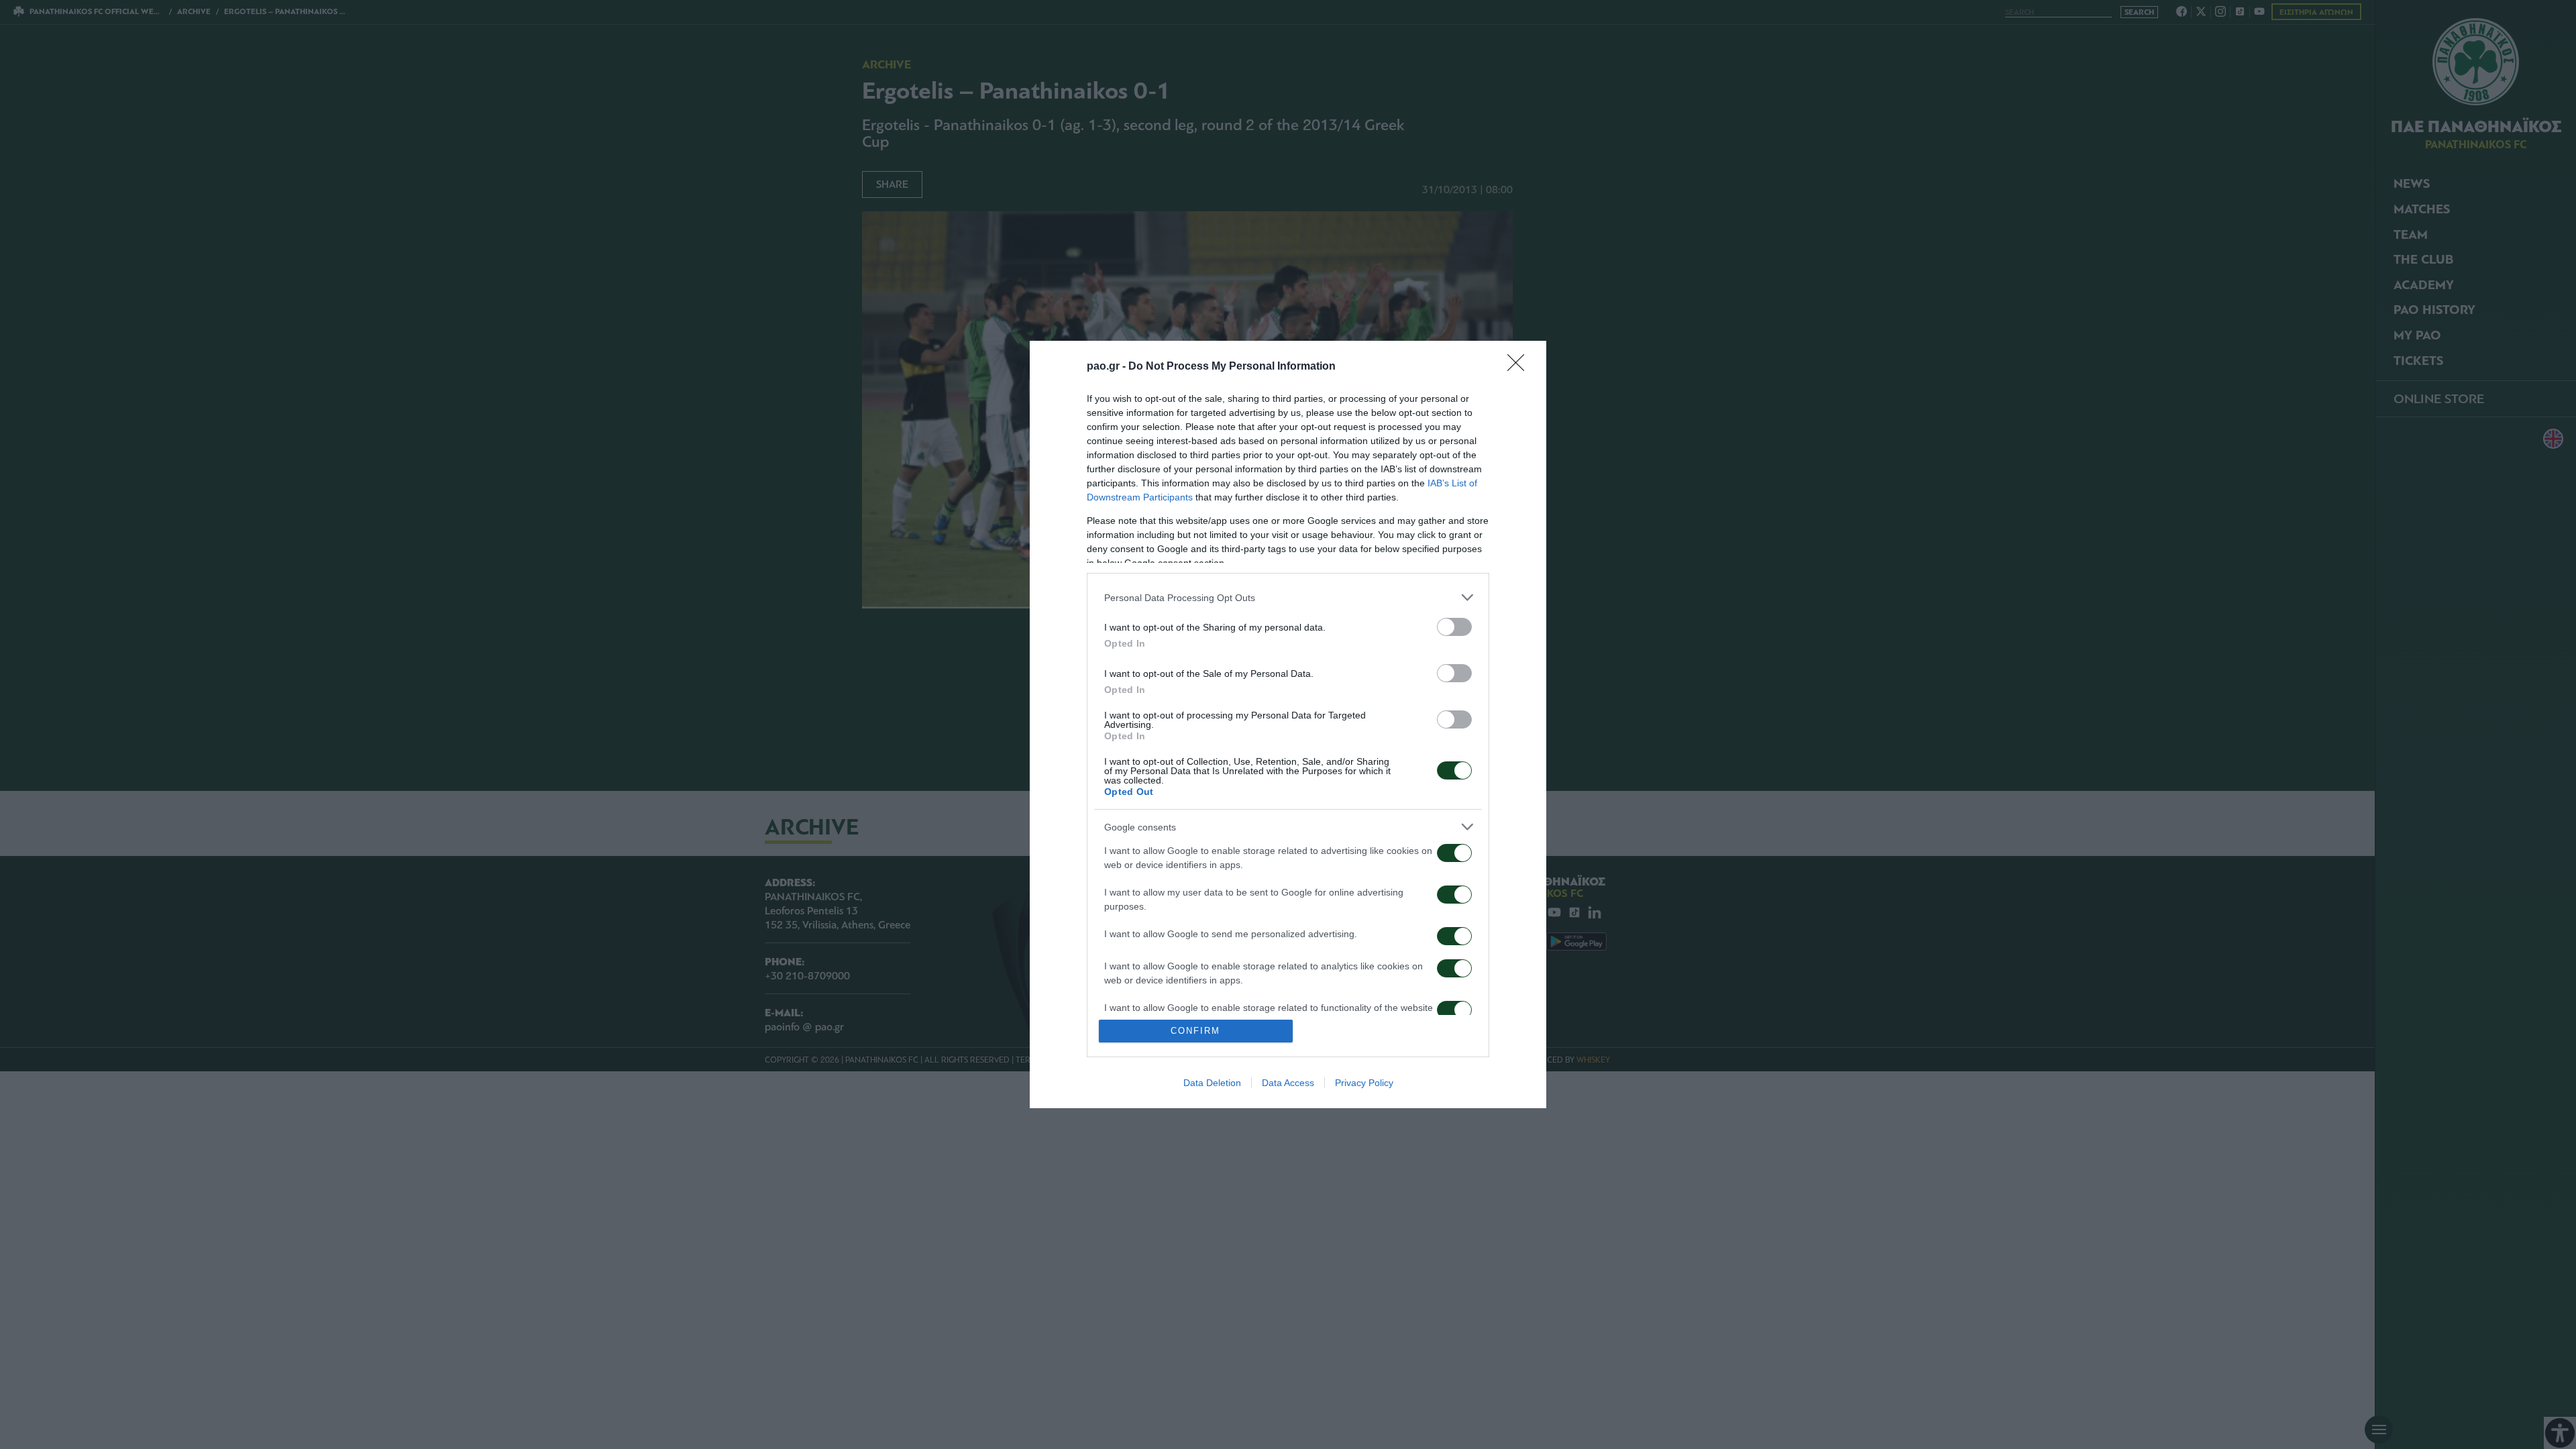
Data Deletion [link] (1212, 1083)
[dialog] (1288, 724)
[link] (1520, 367)
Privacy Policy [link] (1364, 1083)
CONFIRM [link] (1195, 1031)
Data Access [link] (1288, 1083)
